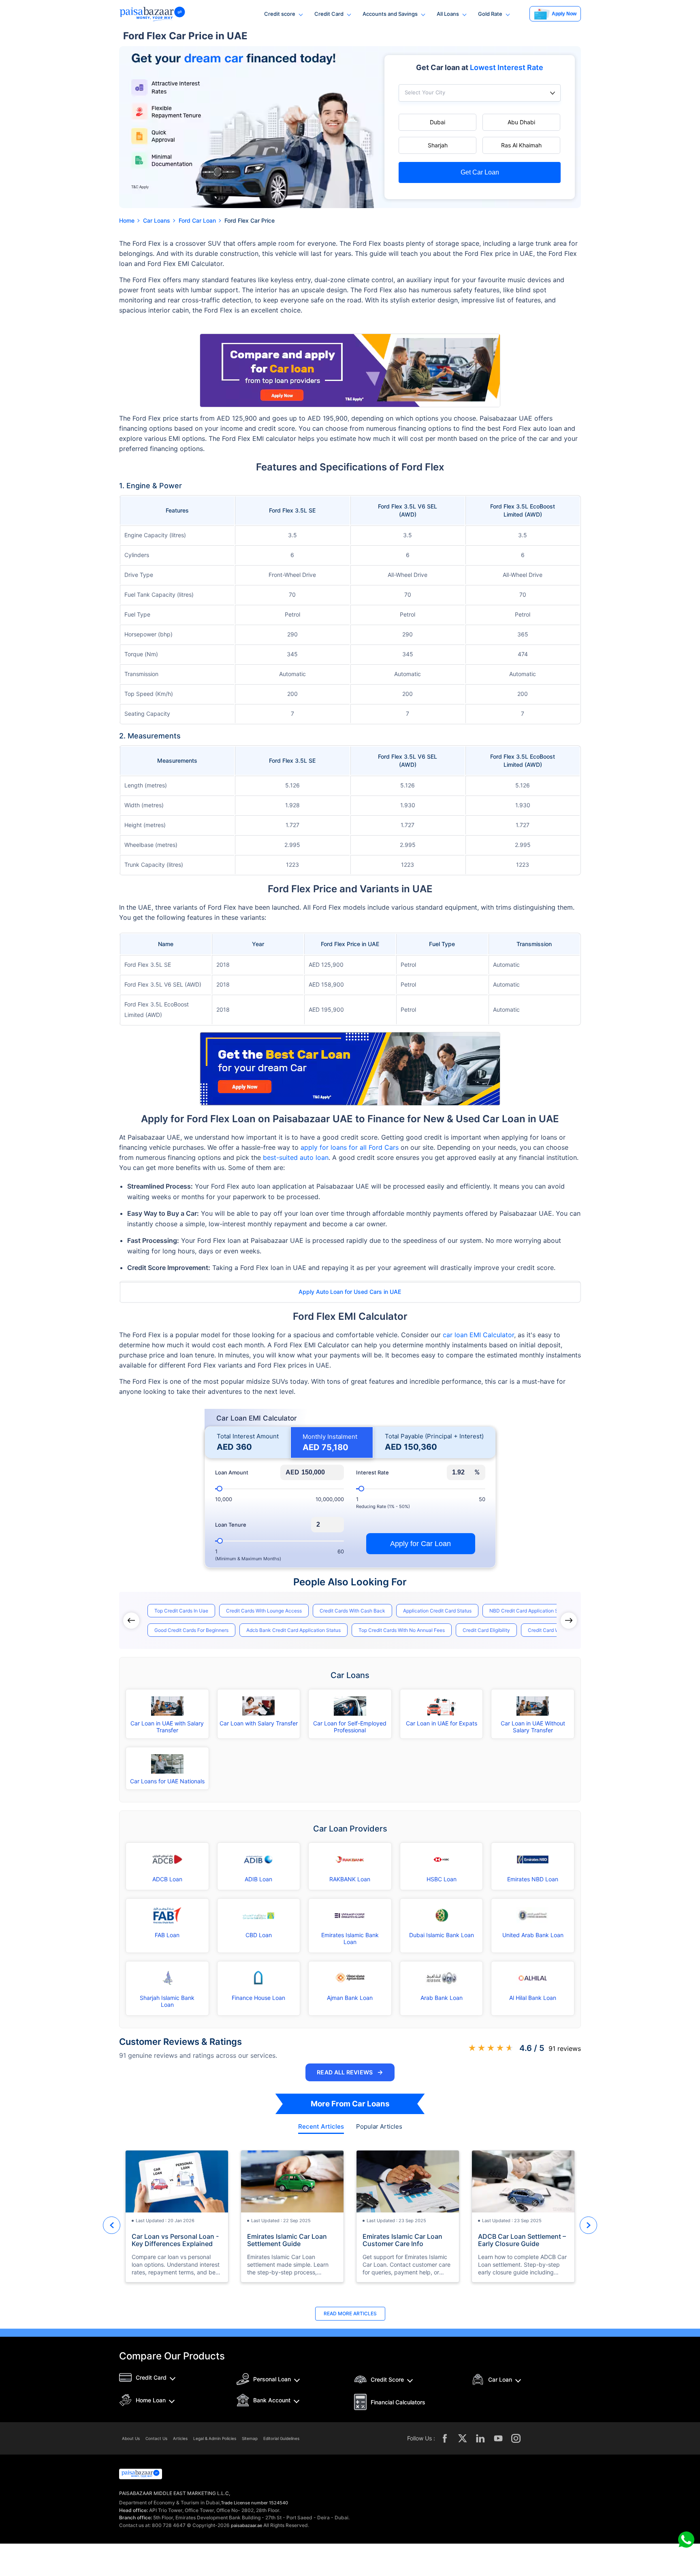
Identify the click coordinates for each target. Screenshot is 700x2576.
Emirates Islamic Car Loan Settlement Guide (287, 2240)
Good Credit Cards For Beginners (191, 1630)
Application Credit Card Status (437, 1611)
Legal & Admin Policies (215, 2438)
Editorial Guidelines (281, 2438)
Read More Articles (350, 2313)
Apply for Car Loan (420, 1544)
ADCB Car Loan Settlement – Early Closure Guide (522, 2240)
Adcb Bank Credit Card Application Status (293, 1630)
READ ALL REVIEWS (350, 2072)
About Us (131, 2438)
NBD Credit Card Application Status (529, 1611)
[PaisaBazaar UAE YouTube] (498, 2438)
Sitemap (250, 2438)
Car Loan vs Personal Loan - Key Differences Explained (175, 2240)
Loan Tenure (231, 1525)
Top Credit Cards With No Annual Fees (402, 1630)
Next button (588, 2225)
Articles (180, 2438)
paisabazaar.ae (246, 2525)
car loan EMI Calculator (478, 1335)
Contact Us (156, 2438)
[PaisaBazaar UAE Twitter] (463, 2438)
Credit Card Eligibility (486, 1630)
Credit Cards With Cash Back (352, 1611)
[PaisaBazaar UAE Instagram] (516, 2438)
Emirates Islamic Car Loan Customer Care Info (402, 2240)
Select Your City (425, 93)
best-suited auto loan (296, 1157)
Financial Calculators (398, 2402)
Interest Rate (372, 1473)
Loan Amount (232, 1473)
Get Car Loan (480, 172)
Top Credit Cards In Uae (181, 1611)
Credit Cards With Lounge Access (264, 1611)
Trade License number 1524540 (254, 2503)
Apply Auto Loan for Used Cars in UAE (350, 1292)
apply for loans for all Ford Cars (350, 1147)
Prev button (112, 2225)
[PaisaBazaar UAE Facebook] (445, 2438)
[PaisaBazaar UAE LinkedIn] (480, 2438)
